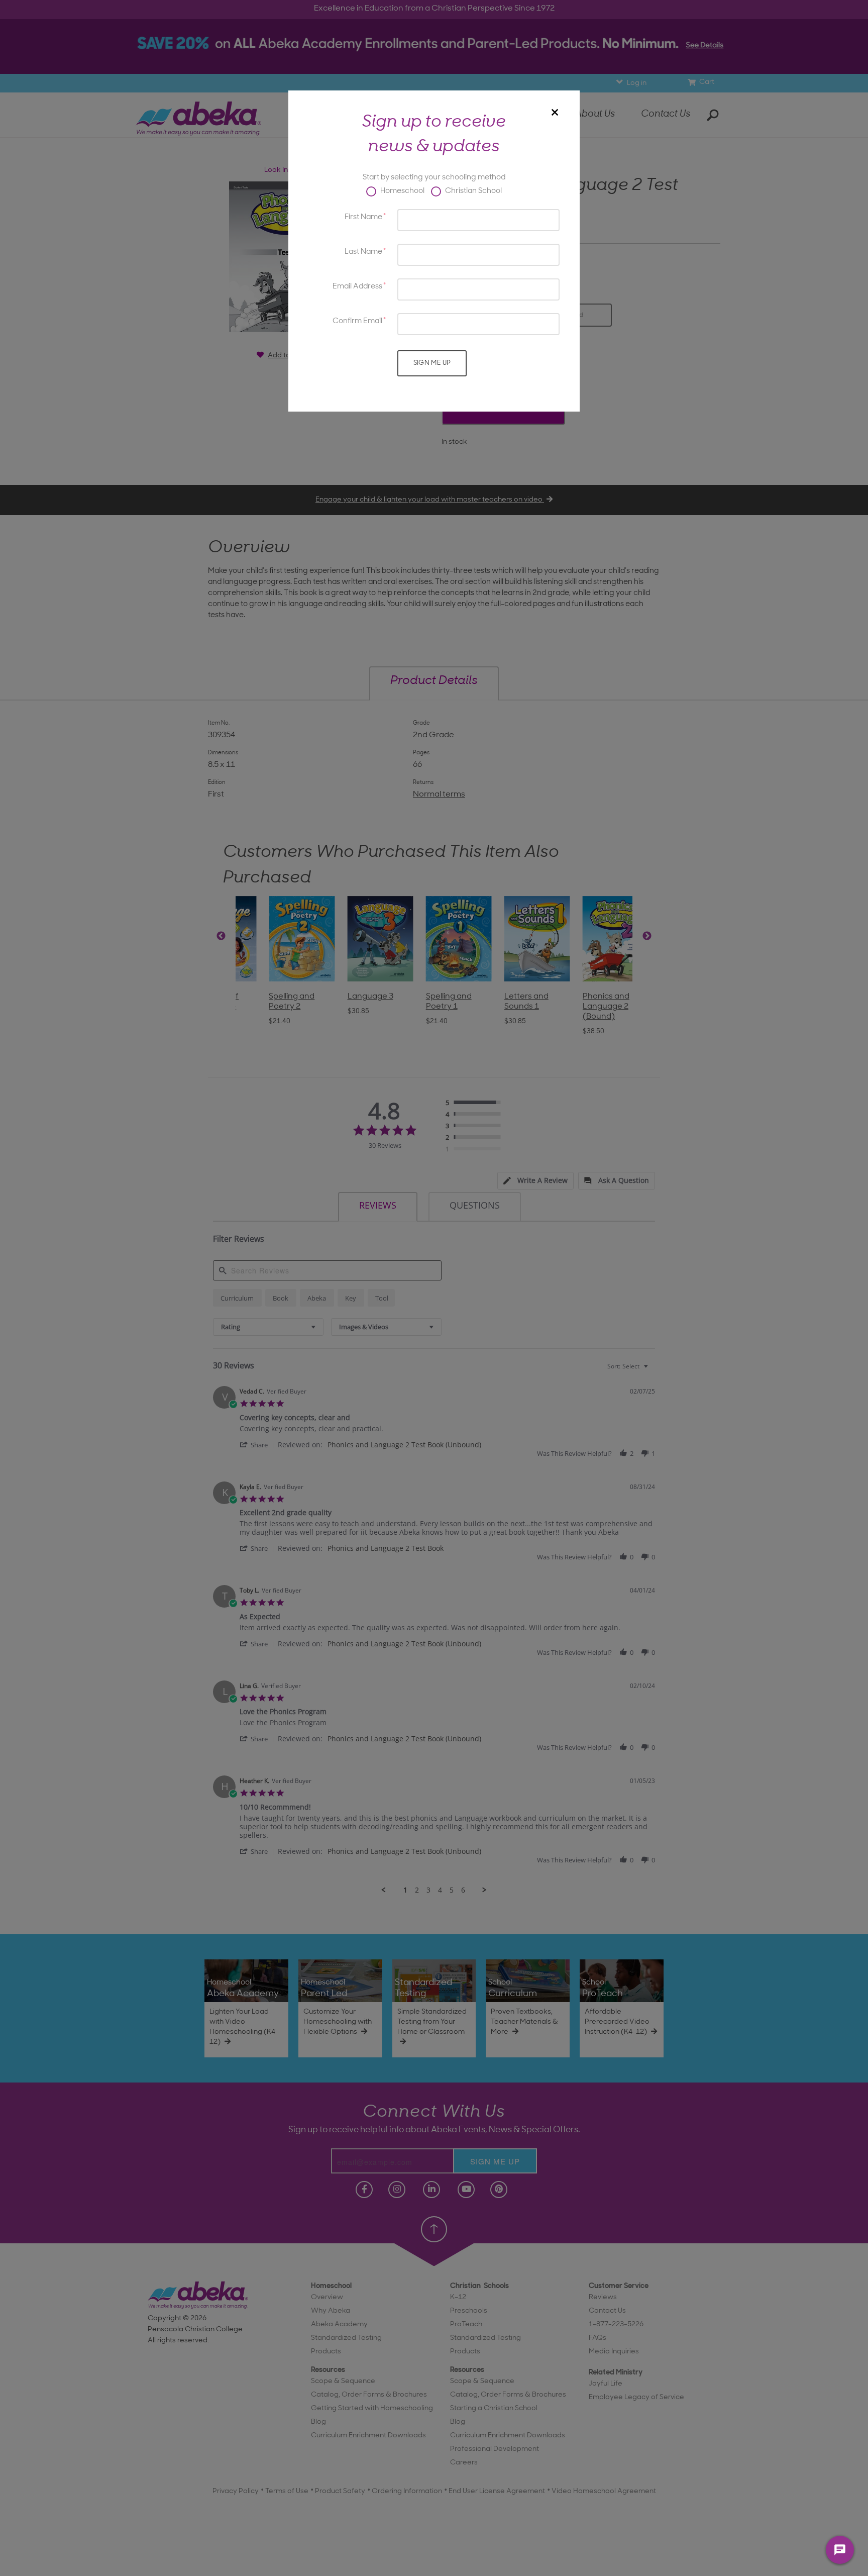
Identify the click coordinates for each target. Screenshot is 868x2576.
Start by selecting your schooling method (434, 178)
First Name (363, 217)
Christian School (473, 191)
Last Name (363, 252)
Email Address (357, 287)
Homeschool (402, 191)
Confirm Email (357, 321)
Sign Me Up (432, 363)
